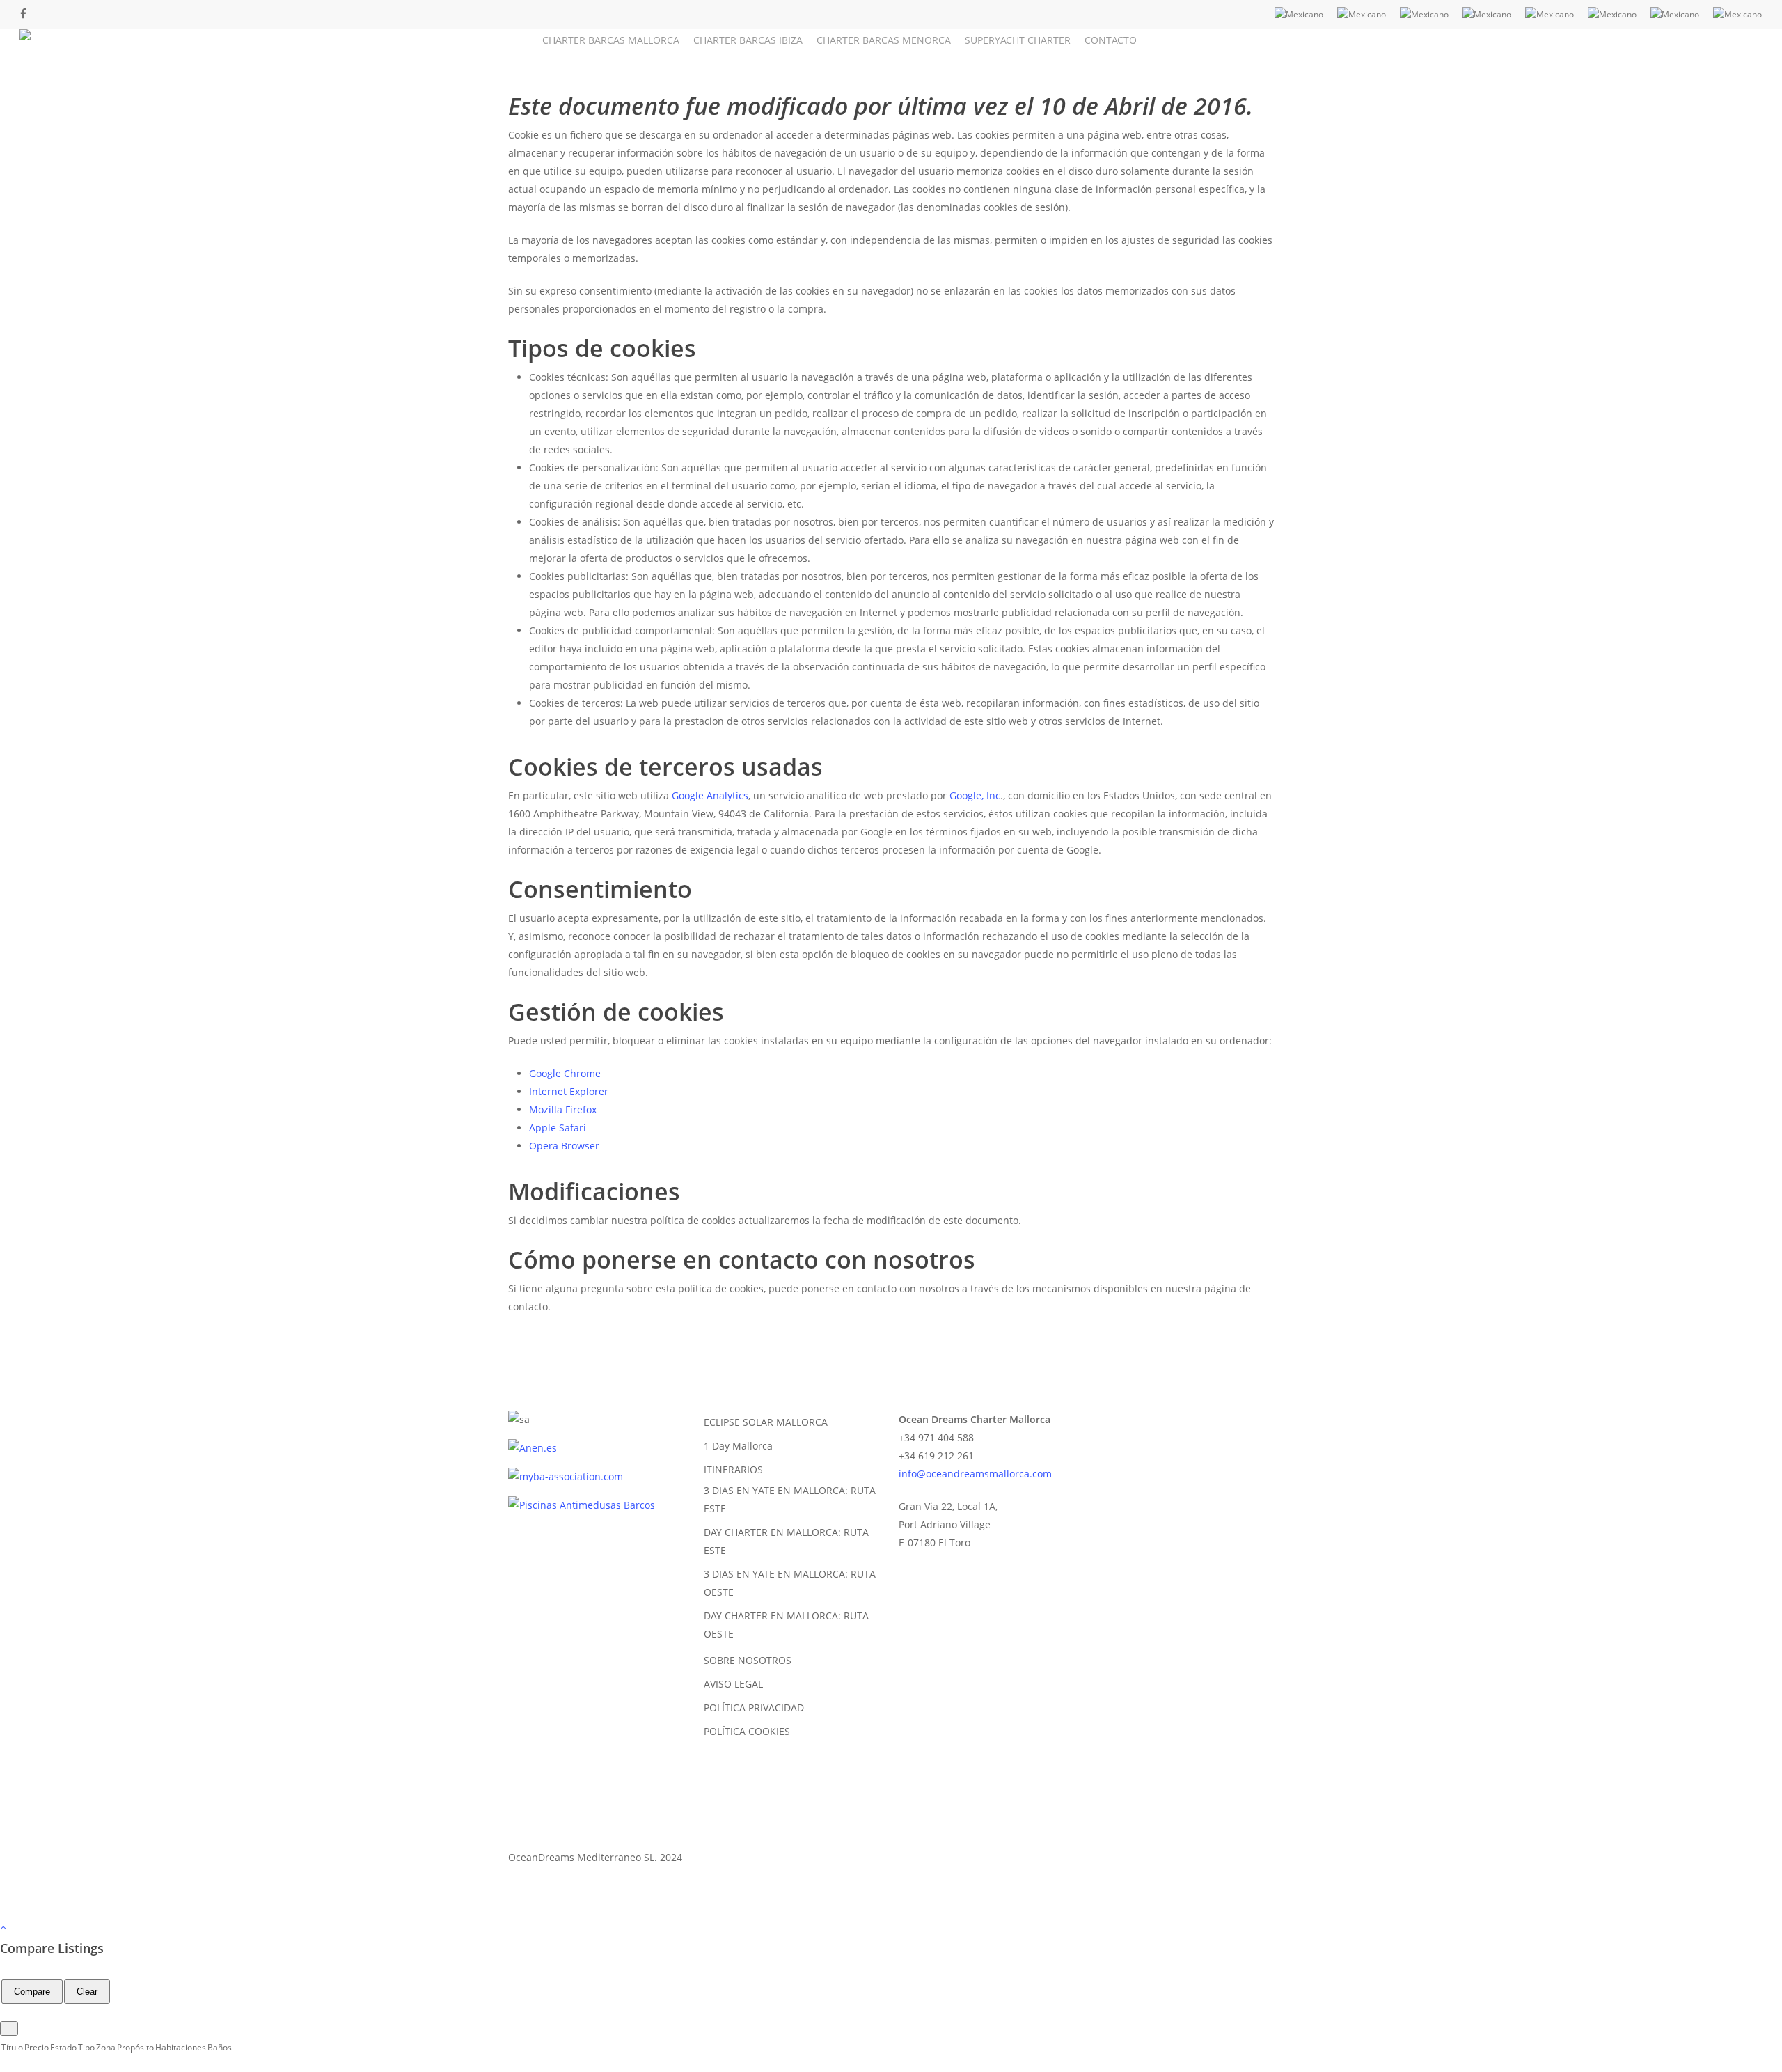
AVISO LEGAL (733, 1684)
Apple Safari (558, 1128)
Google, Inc (975, 795)
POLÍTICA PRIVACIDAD (754, 1708)
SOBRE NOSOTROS (748, 1660)
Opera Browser (564, 1146)
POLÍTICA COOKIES (747, 1731)
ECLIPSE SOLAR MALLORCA (766, 1422)
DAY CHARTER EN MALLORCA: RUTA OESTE (786, 1625)
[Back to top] (891, 1928)
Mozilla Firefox (563, 1109)
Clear (87, 1992)
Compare (32, 1992)
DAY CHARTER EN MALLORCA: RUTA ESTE (786, 1541)
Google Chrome (565, 1073)
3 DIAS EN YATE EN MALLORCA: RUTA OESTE (790, 1583)
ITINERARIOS (733, 1469)
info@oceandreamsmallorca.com (975, 1474)
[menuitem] (1299, 15)
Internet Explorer (569, 1091)
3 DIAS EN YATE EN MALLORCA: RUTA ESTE (790, 1499)
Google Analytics (710, 795)
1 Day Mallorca (738, 1446)
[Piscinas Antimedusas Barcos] (582, 1505)
